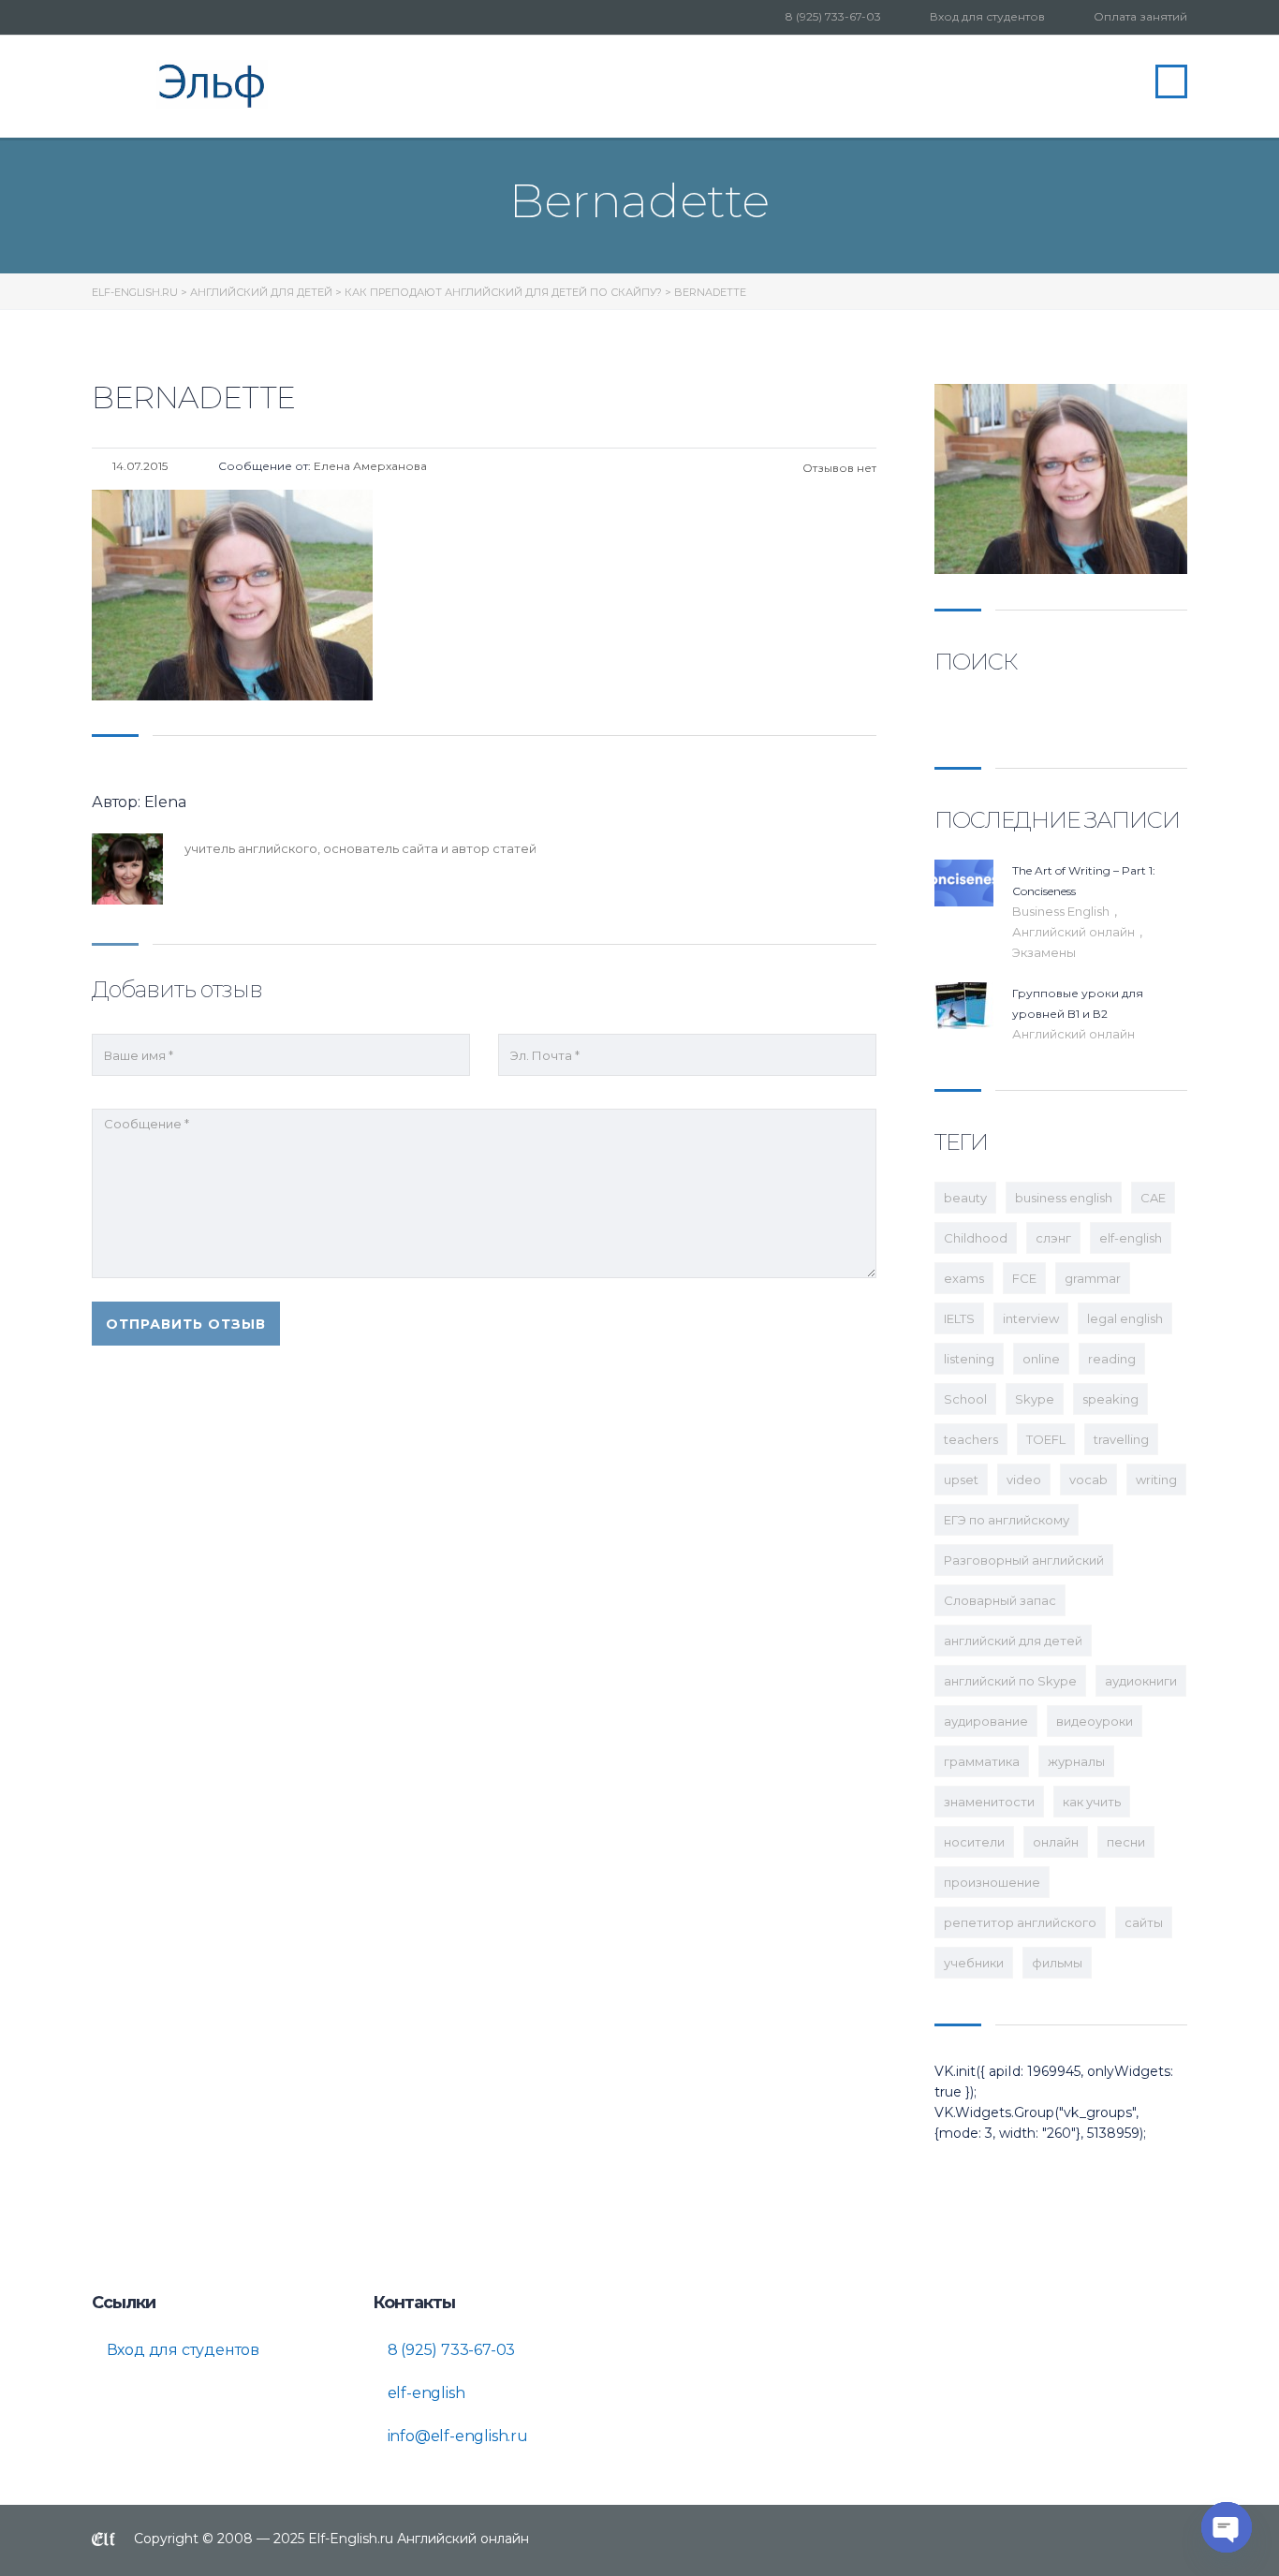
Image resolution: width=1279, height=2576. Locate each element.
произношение (992, 1882)
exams (964, 1278)
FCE (1024, 1278)
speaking (1110, 1399)
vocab (1088, 1479)
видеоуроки (1095, 1721)
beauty (965, 1198)
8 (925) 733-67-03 (833, 16)
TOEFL (1046, 1439)
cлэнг (1053, 1238)
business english (1064, 1198)
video (1024, 1479)
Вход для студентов (987, 16)
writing (1156, 1479)
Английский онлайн (1075, 932)
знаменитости (989, 1802)
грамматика (982, 1761)
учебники (974, 1963)
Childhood (976, 1238)
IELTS (959, 1318)
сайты (1144, 1922)
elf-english (1131, 1238)
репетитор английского (1020, 1922)
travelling (1121, 1439)
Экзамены (1044, 952)
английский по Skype (1010, 1681)
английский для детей (1013, 1641)
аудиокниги (1141, 1681)
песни (1126, 1842)
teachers (971, 1439)
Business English (1062, 911)
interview (1031, 1318)
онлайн (1056, 1842)
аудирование (986, 1721)
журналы (1076, 1761)
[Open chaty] (1227, 2527)
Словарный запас (1000, 1600)
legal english (1125, 1318)
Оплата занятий (1140, 16)
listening (969, 1359)
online (1041, 1359)
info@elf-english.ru (456, 2436)
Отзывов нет (838, 468)
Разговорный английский (1024, 1560)
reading (1112, 1359)
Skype (1035, 1399)
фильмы (1057, 1963)
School (965, 1399)
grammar (1093, 1278)
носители (974, 1842)
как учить (1092, 1802)
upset (961, 1479)
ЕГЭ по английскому (1007, 1520)
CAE (1153, 1198)
